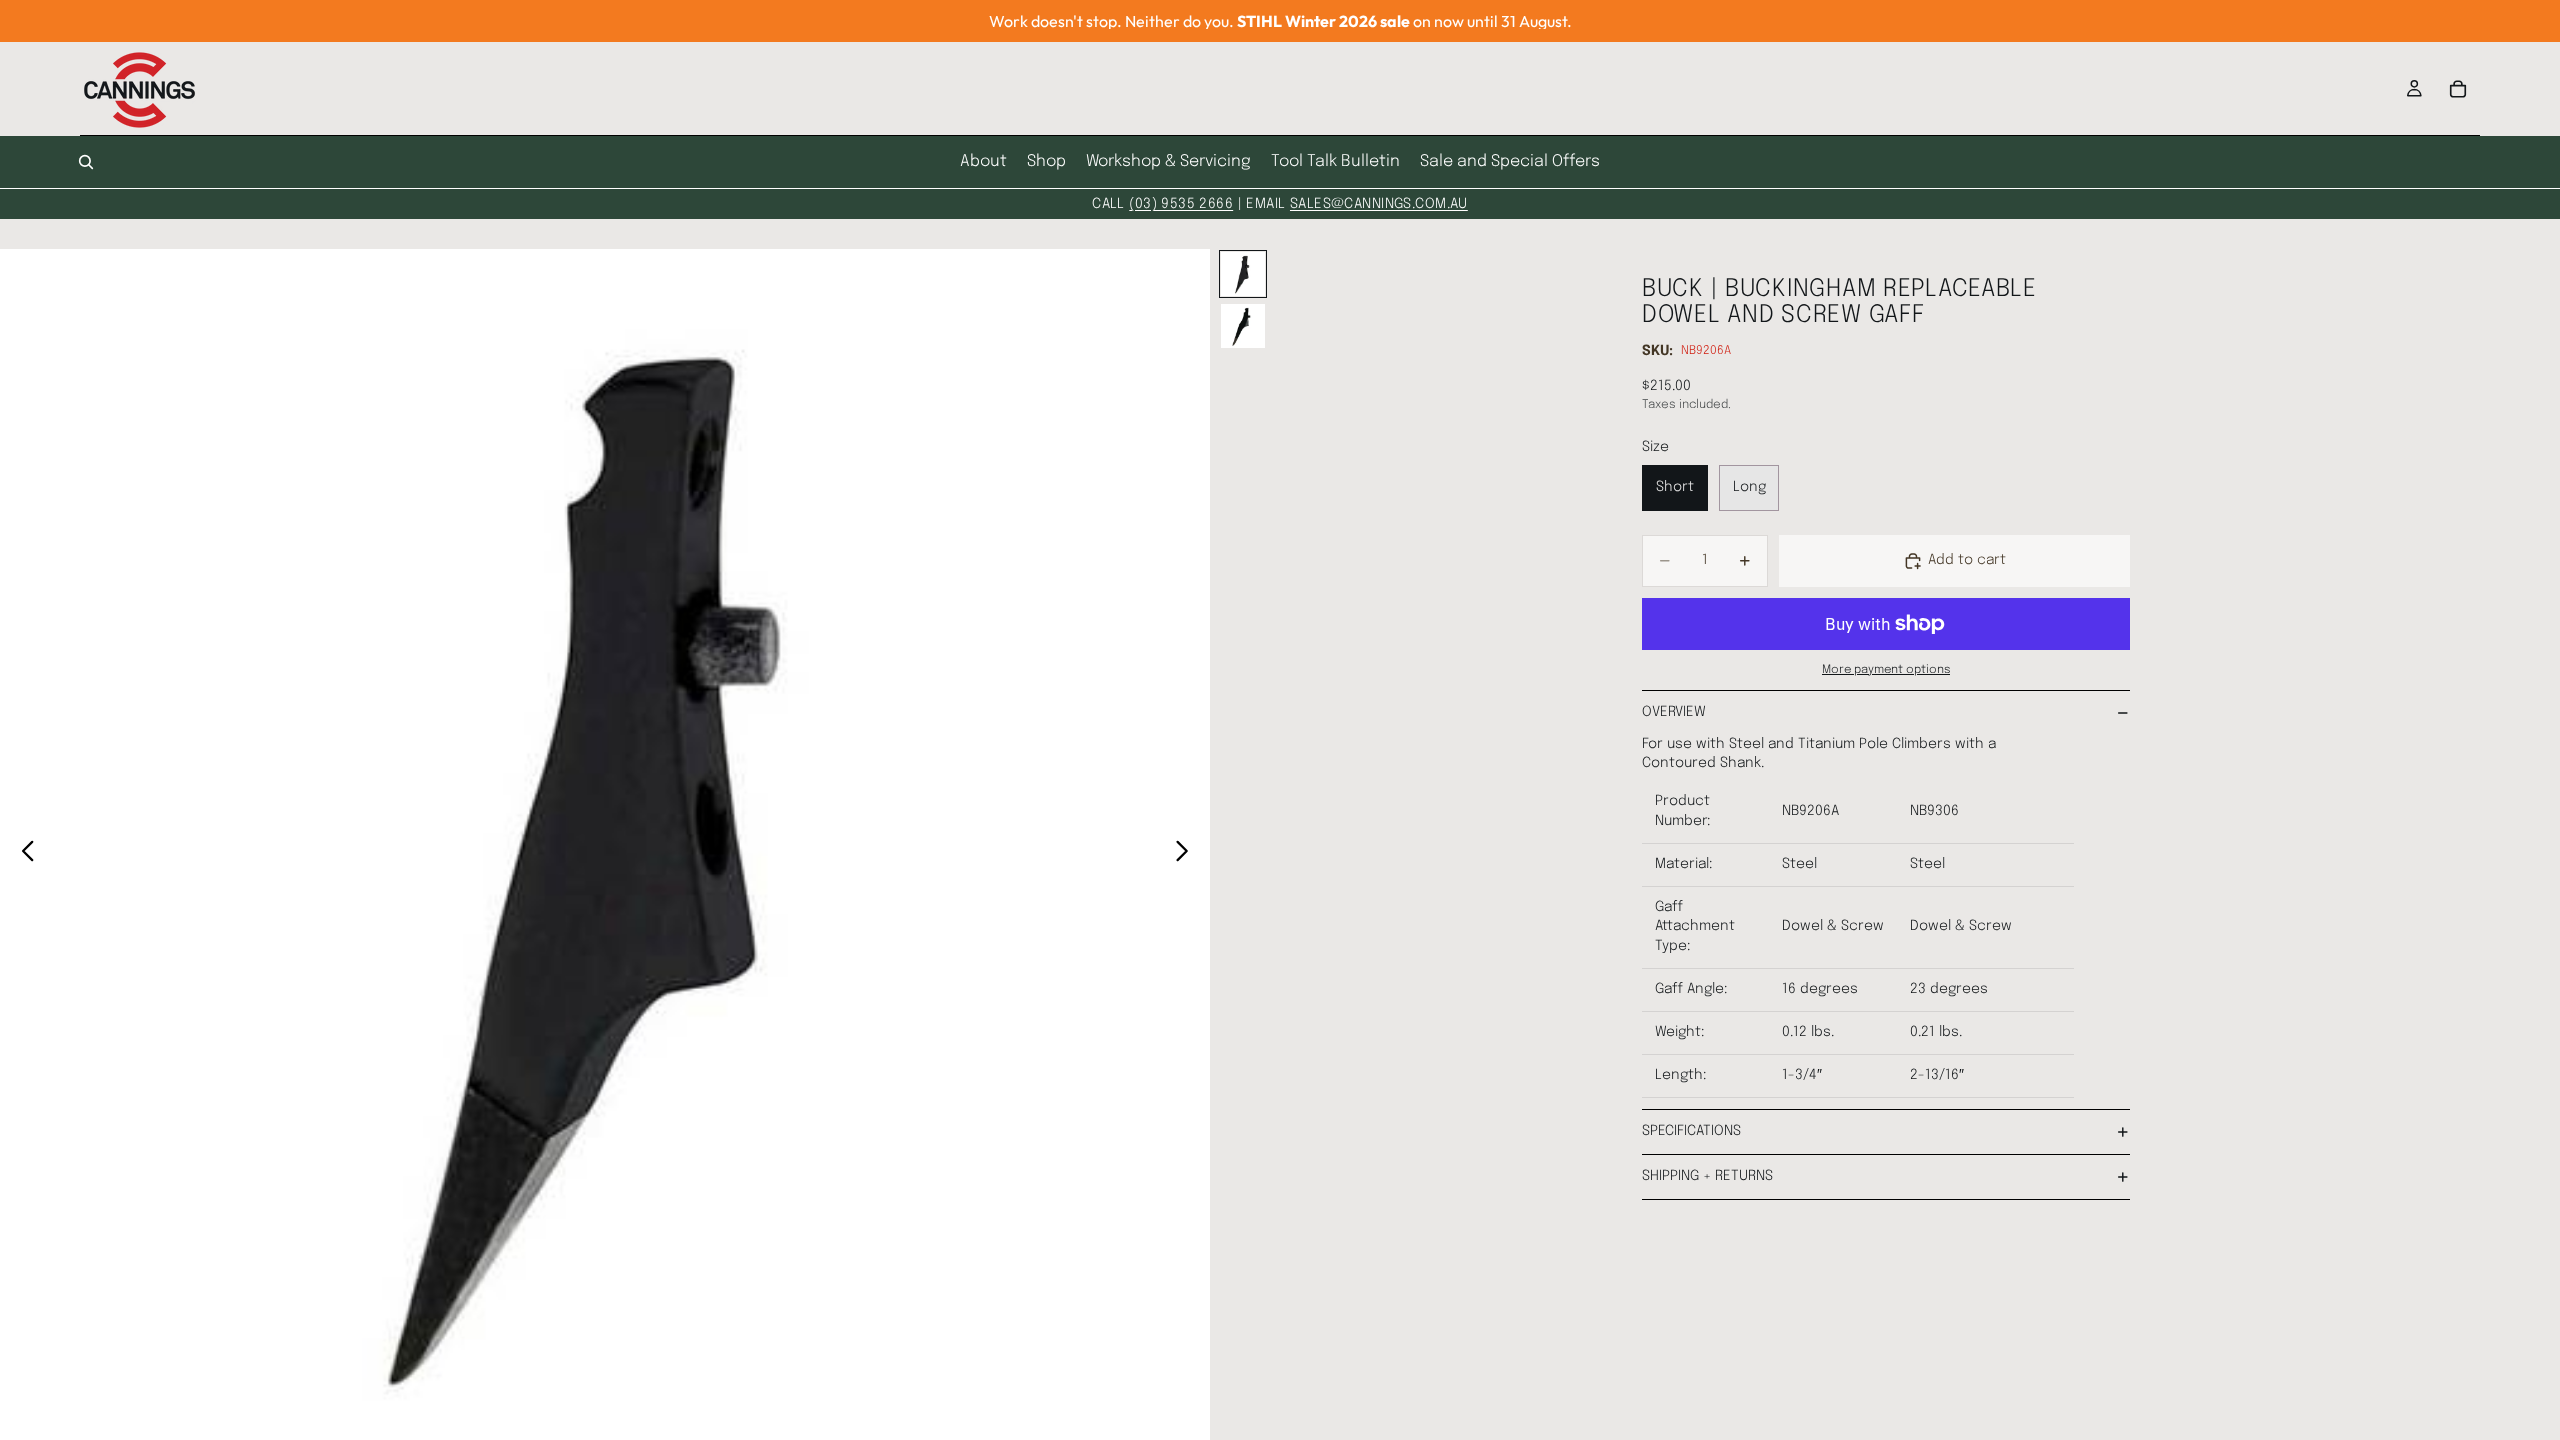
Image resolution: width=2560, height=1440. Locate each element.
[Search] (86, 162)
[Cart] (2458, 89)
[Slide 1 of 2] (1243, 274)
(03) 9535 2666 (1181, 204)
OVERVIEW (1674, 712)
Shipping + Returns (1707, 1176)
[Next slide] (1187, 855)
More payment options (1886, 670)
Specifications (1691, 1131)
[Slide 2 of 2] (1243, 326)
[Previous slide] (22, 855)
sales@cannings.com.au (1379, 204)
